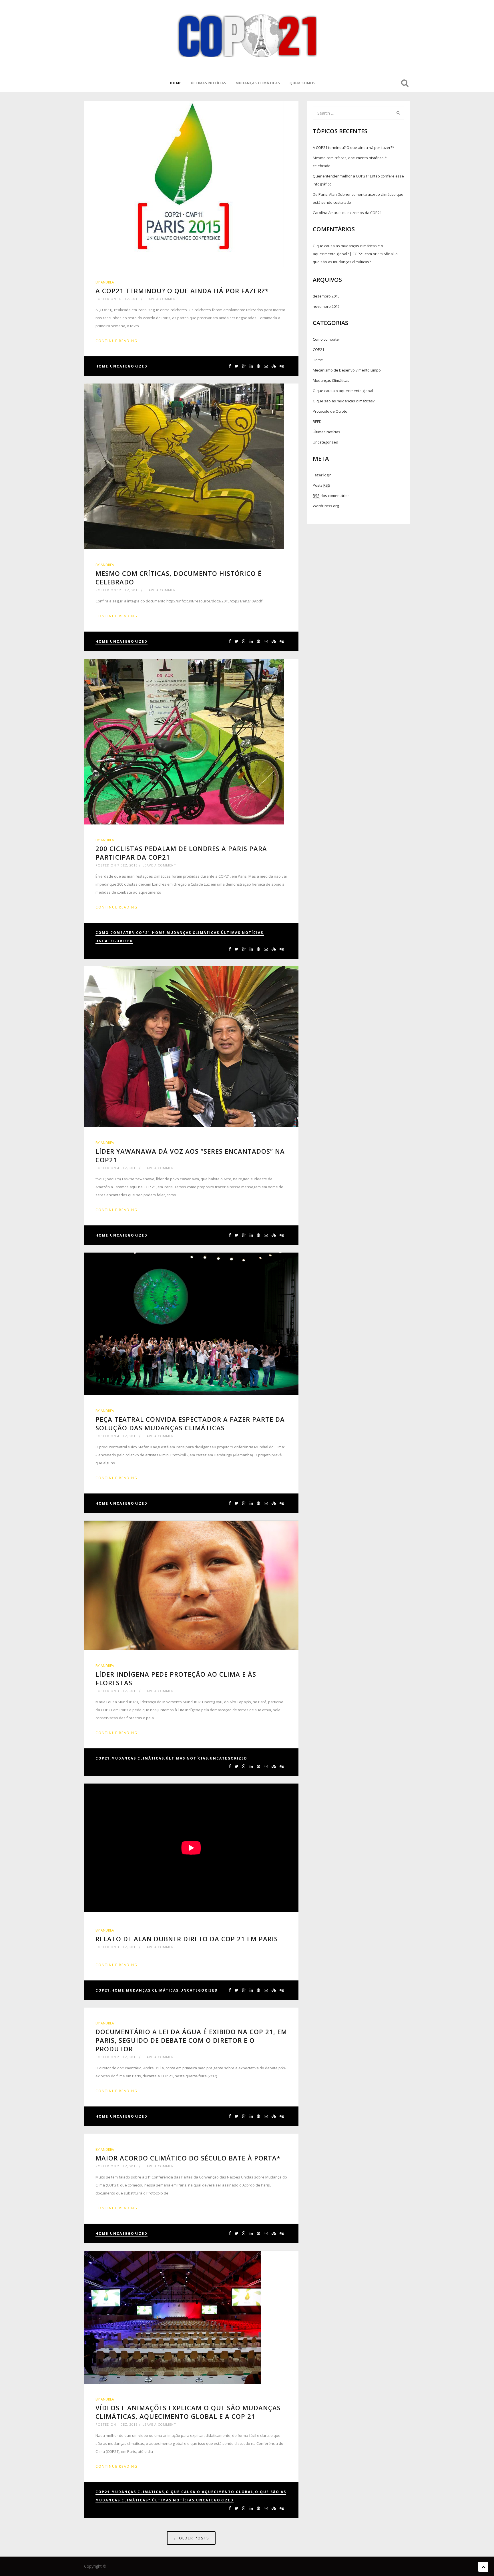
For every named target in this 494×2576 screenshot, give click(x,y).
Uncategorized (129, 366)
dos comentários (331, 496)
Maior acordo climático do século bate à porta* (188, 2158)
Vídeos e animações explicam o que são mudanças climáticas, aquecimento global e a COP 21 (188, 2412)
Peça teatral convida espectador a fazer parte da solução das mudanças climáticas (190, 1423)
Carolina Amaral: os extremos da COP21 (347, 213)
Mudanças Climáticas (258, 83)
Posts (321, 485)
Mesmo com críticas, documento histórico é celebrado (350, 162)
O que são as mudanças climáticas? (344, 401)
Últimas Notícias (209, 83)
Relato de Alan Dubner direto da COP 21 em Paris (187, 1939)
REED (317, 422)
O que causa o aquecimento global (210, 2492)
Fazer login (322, 475)
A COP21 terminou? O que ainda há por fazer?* (182, 291)
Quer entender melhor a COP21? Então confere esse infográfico (358, 180)
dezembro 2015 (326, 296)
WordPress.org (326, 506)
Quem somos (303, 83)
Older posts (191, 2538)
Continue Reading (116, 341)
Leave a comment (161, 299)
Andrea (107, 282)
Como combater (115, 933)
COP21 (143, 933)
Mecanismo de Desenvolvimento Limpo (347, 370)
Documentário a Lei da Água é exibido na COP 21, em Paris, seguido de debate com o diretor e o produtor (191, 2040)
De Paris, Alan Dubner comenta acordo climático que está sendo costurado (358, 198)
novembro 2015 (326, 306)
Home (176, 83)
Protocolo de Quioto (330, 411)
